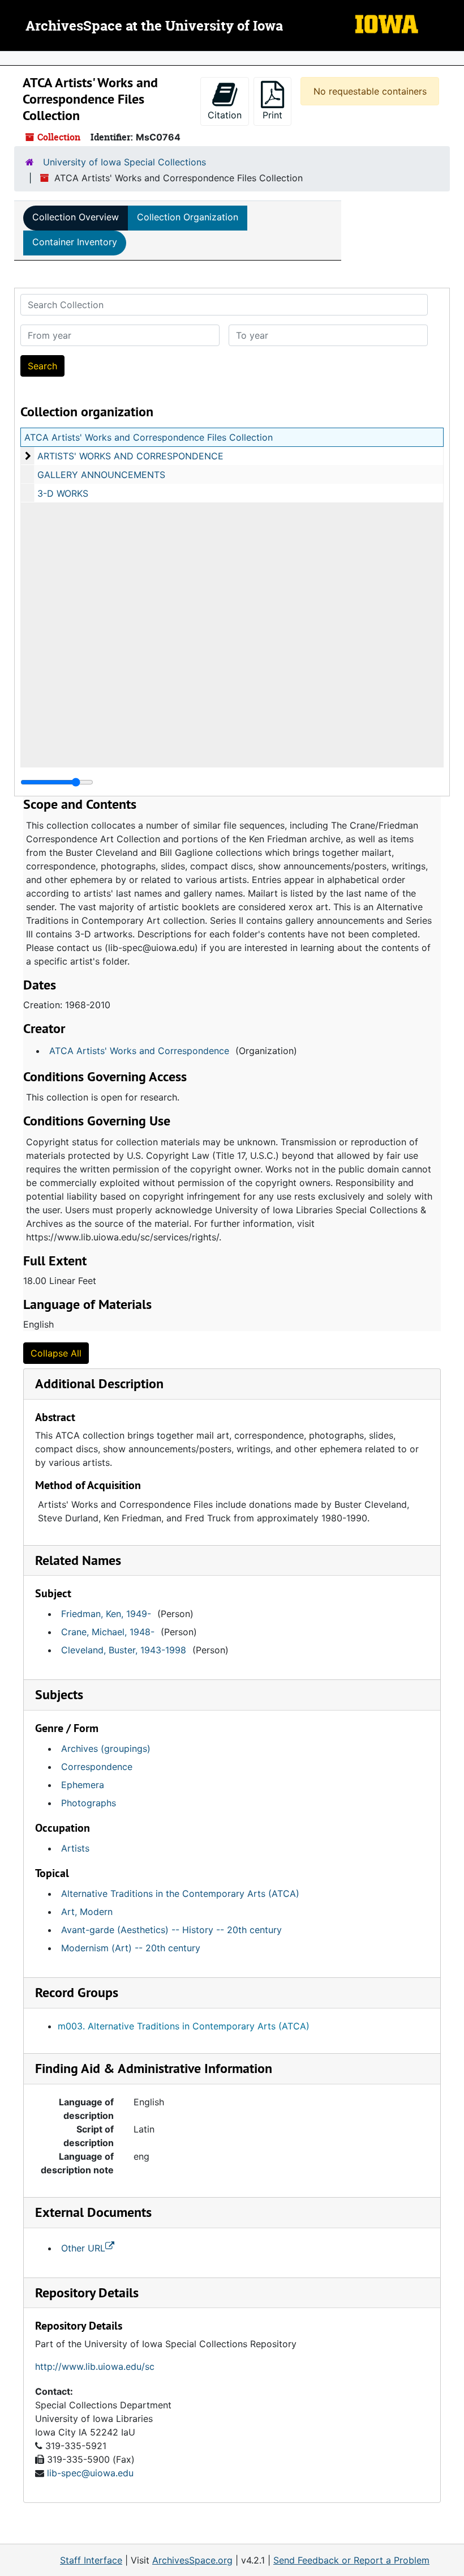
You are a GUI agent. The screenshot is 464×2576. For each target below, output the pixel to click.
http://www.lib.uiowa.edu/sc (95, 2366)
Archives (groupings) (106, 1748)
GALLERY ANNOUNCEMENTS (101, 475)
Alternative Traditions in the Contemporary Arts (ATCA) (180, 1893)
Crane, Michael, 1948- (108, 1632)
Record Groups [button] (77, 1992)
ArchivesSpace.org (192, 2560)
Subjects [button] (59, 1694)
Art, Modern (87, 1912)
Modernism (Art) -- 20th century (131, 1948)
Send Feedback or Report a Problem (351, 2560)
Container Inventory (75, 242)
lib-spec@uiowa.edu (90, 2473)
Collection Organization (188, 217)
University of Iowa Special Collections (124, 162)
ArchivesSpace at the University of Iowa (154, 27)
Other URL (83, 2248)
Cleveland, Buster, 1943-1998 (124, 1650)
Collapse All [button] (56, 1353)
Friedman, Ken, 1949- (106, 1614)
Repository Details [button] (87, 2293)
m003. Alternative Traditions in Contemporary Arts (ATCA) (184, 2026)
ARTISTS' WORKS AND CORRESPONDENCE (130, 456)
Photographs (89, 1803)
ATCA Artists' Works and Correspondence (139, 1051)
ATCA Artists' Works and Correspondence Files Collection (149, 437)
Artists (75, 1848)
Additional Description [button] (99, 1383)
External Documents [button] (93, 2212)
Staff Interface (91, 2560)
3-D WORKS (63, 493)
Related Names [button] (78, 1560)
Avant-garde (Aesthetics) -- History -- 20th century (171, 1930)
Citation (225, 115)
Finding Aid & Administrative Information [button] (154, 2068)
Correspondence (97, 1767)
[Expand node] (453, 58)
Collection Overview (76, 217)
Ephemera (83, 1785)
